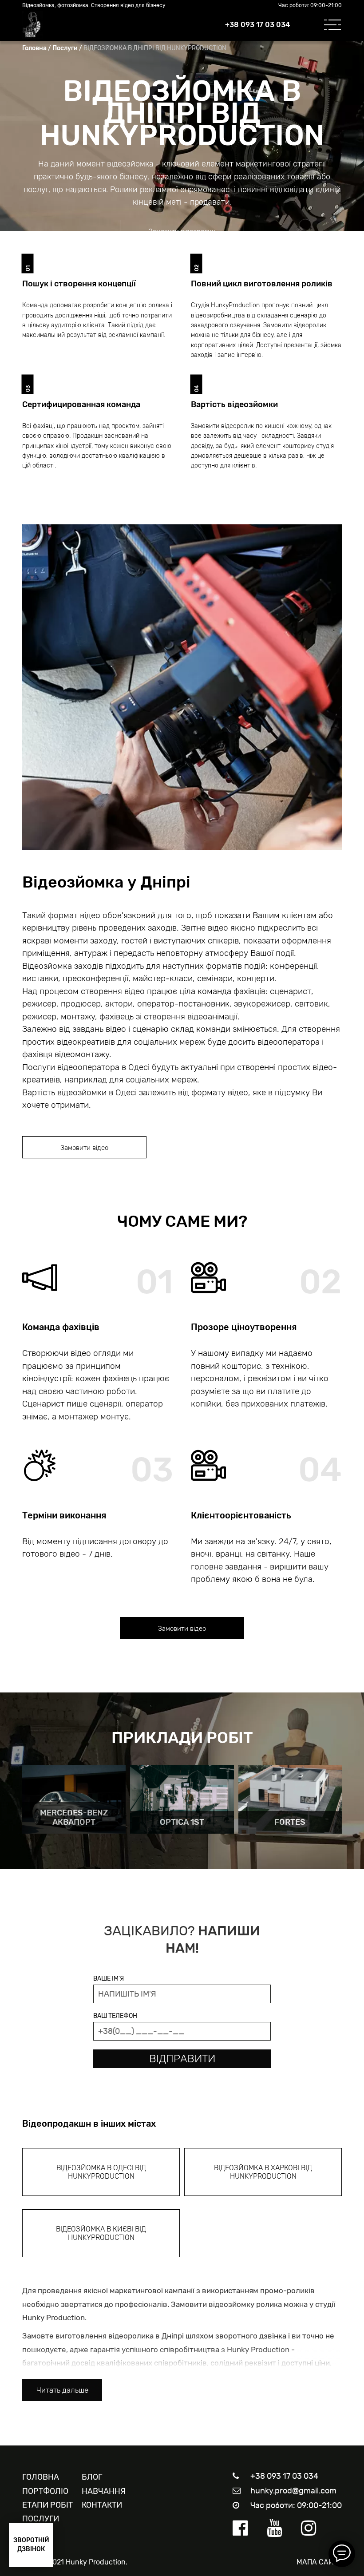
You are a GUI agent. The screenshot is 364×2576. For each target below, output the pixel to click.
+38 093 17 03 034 (257, 25)
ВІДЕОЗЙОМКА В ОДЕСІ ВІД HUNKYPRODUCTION (101, 2172)
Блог (92, 2477)
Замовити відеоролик (182, 231)
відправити (182, 2059)
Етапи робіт (47, 2505)
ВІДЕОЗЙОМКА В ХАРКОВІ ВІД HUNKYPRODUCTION (263, 2172)
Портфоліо (45, 2491)
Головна (34, 48)
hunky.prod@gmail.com (293, 2491)
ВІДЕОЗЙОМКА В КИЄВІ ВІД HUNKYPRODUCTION (101, 2233)
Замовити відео (84, 1148)
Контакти (102, 2505)
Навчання (104, 2491)
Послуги (65, 48)
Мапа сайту (319, 2562)
